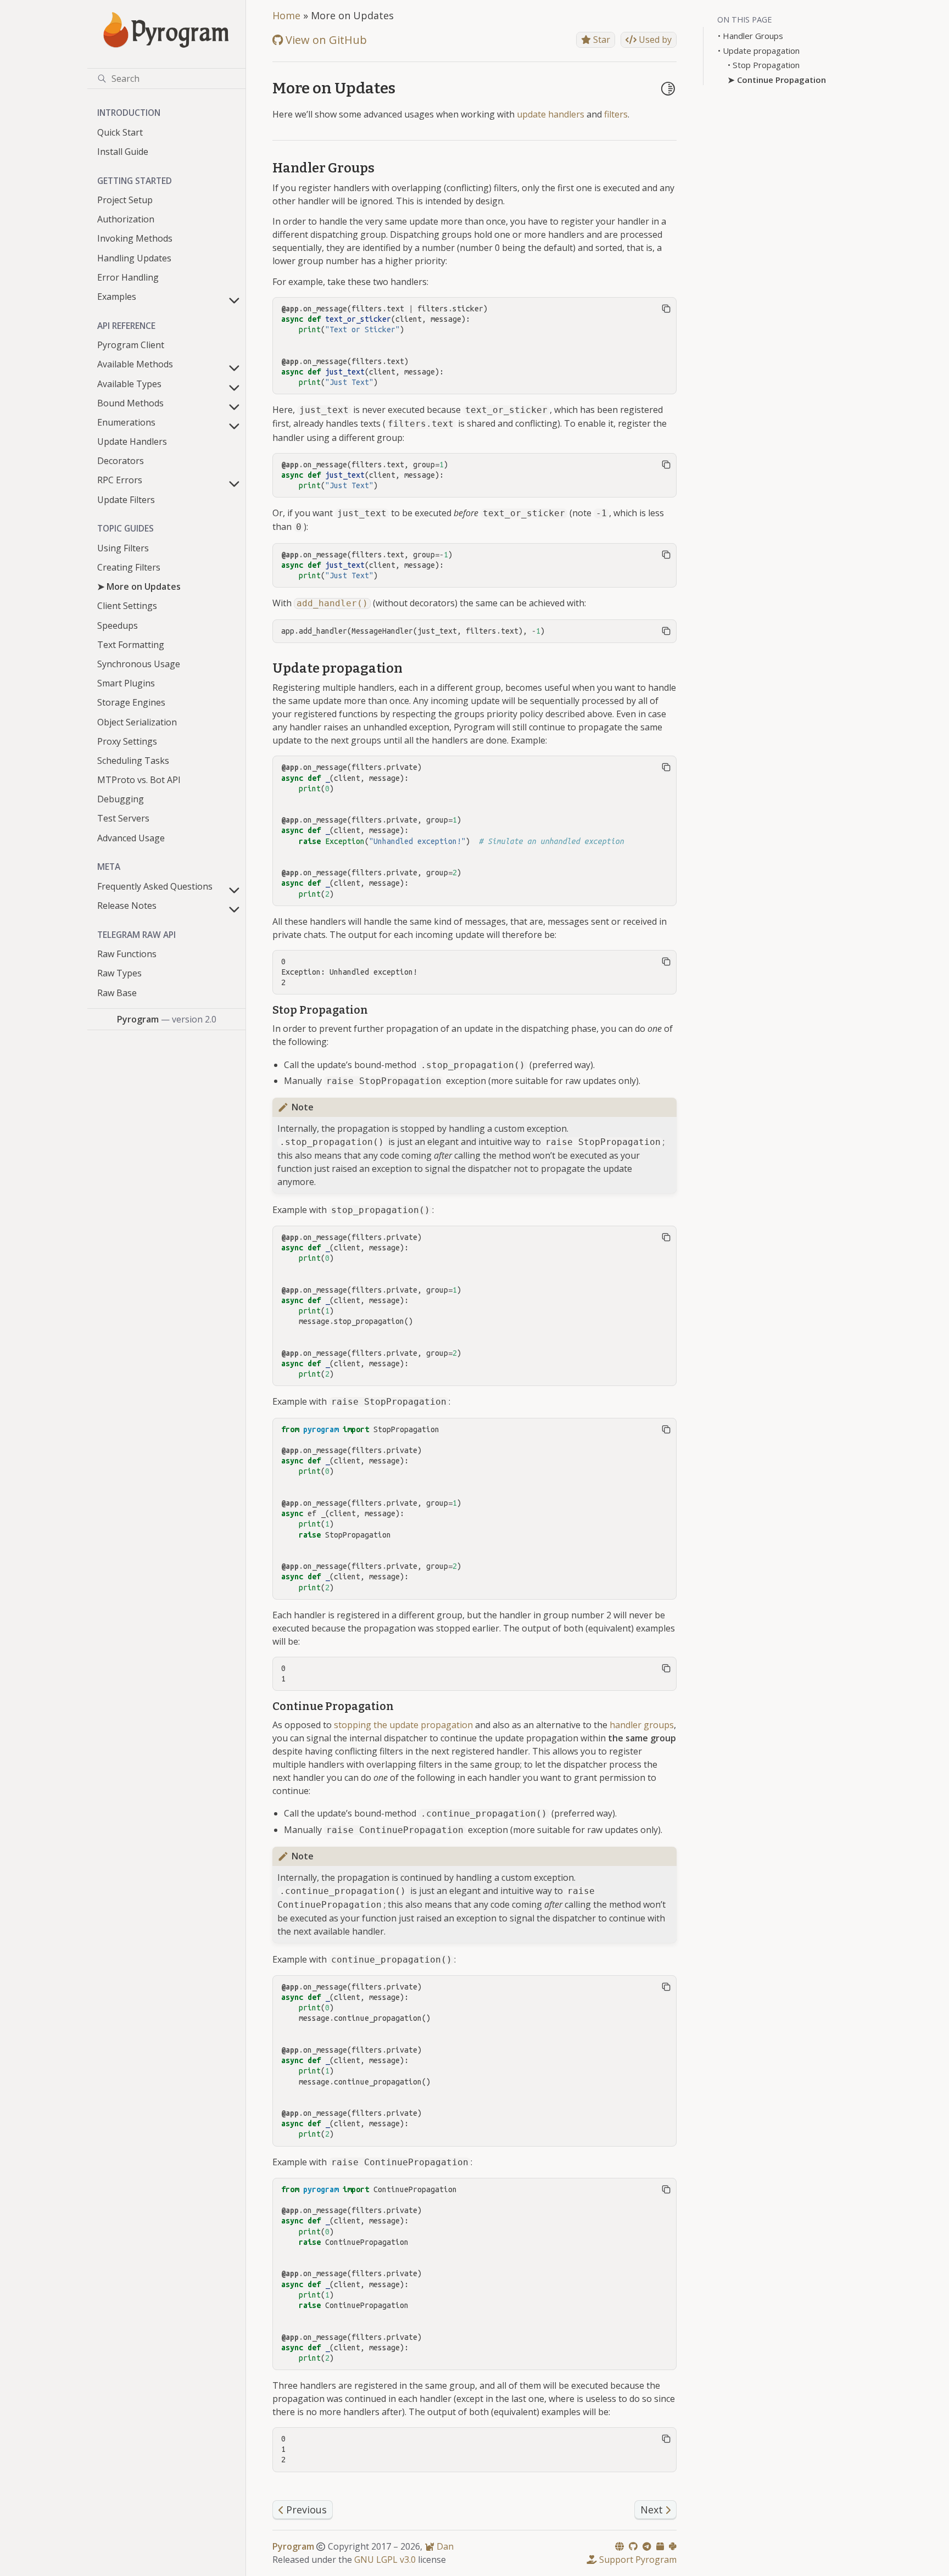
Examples (117, 297)
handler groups (642, 1725)
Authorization (126, 219)
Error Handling (128, 277)
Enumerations (126, 422)
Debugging (121, 799)
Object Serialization (137, 722)
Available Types (129, 384)
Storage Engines (131, 702)
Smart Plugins (126, 683)
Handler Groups (753, 36)
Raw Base (117, 993)
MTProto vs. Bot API (139, 780)
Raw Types (119, 973)
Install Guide (123, 152)
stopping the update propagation (403, 1725)
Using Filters (123, 548)
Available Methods (135, 364)
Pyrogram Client (131, 345)
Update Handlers (132, 442)
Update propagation (761, 51)
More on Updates (144, 586)
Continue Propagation (781, 80)
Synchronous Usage (139, 664)
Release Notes (127, 906)
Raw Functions (127, 954)
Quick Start (120, 132)
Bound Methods (130, 403)
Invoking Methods (135, 238)
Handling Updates (134, 258)
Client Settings (127, 606)
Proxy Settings (127, 741)
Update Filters (126, 500)
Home (286, 15)
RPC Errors (120, 480)
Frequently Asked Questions (155, 886)
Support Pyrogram (637, 2560)
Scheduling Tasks (133, 761)
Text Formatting (131, 645)
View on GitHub (325, 40)
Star (601, 40)
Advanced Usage (131, 838)
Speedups (118, 625)
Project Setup (125, 200)
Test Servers (123, 818)
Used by (654, 40)
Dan (444, 2546)
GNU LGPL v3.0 (385, 2560)
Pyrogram (293, 2546)
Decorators (121, 461)
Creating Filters (129, 567)
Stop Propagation (766, 65)
